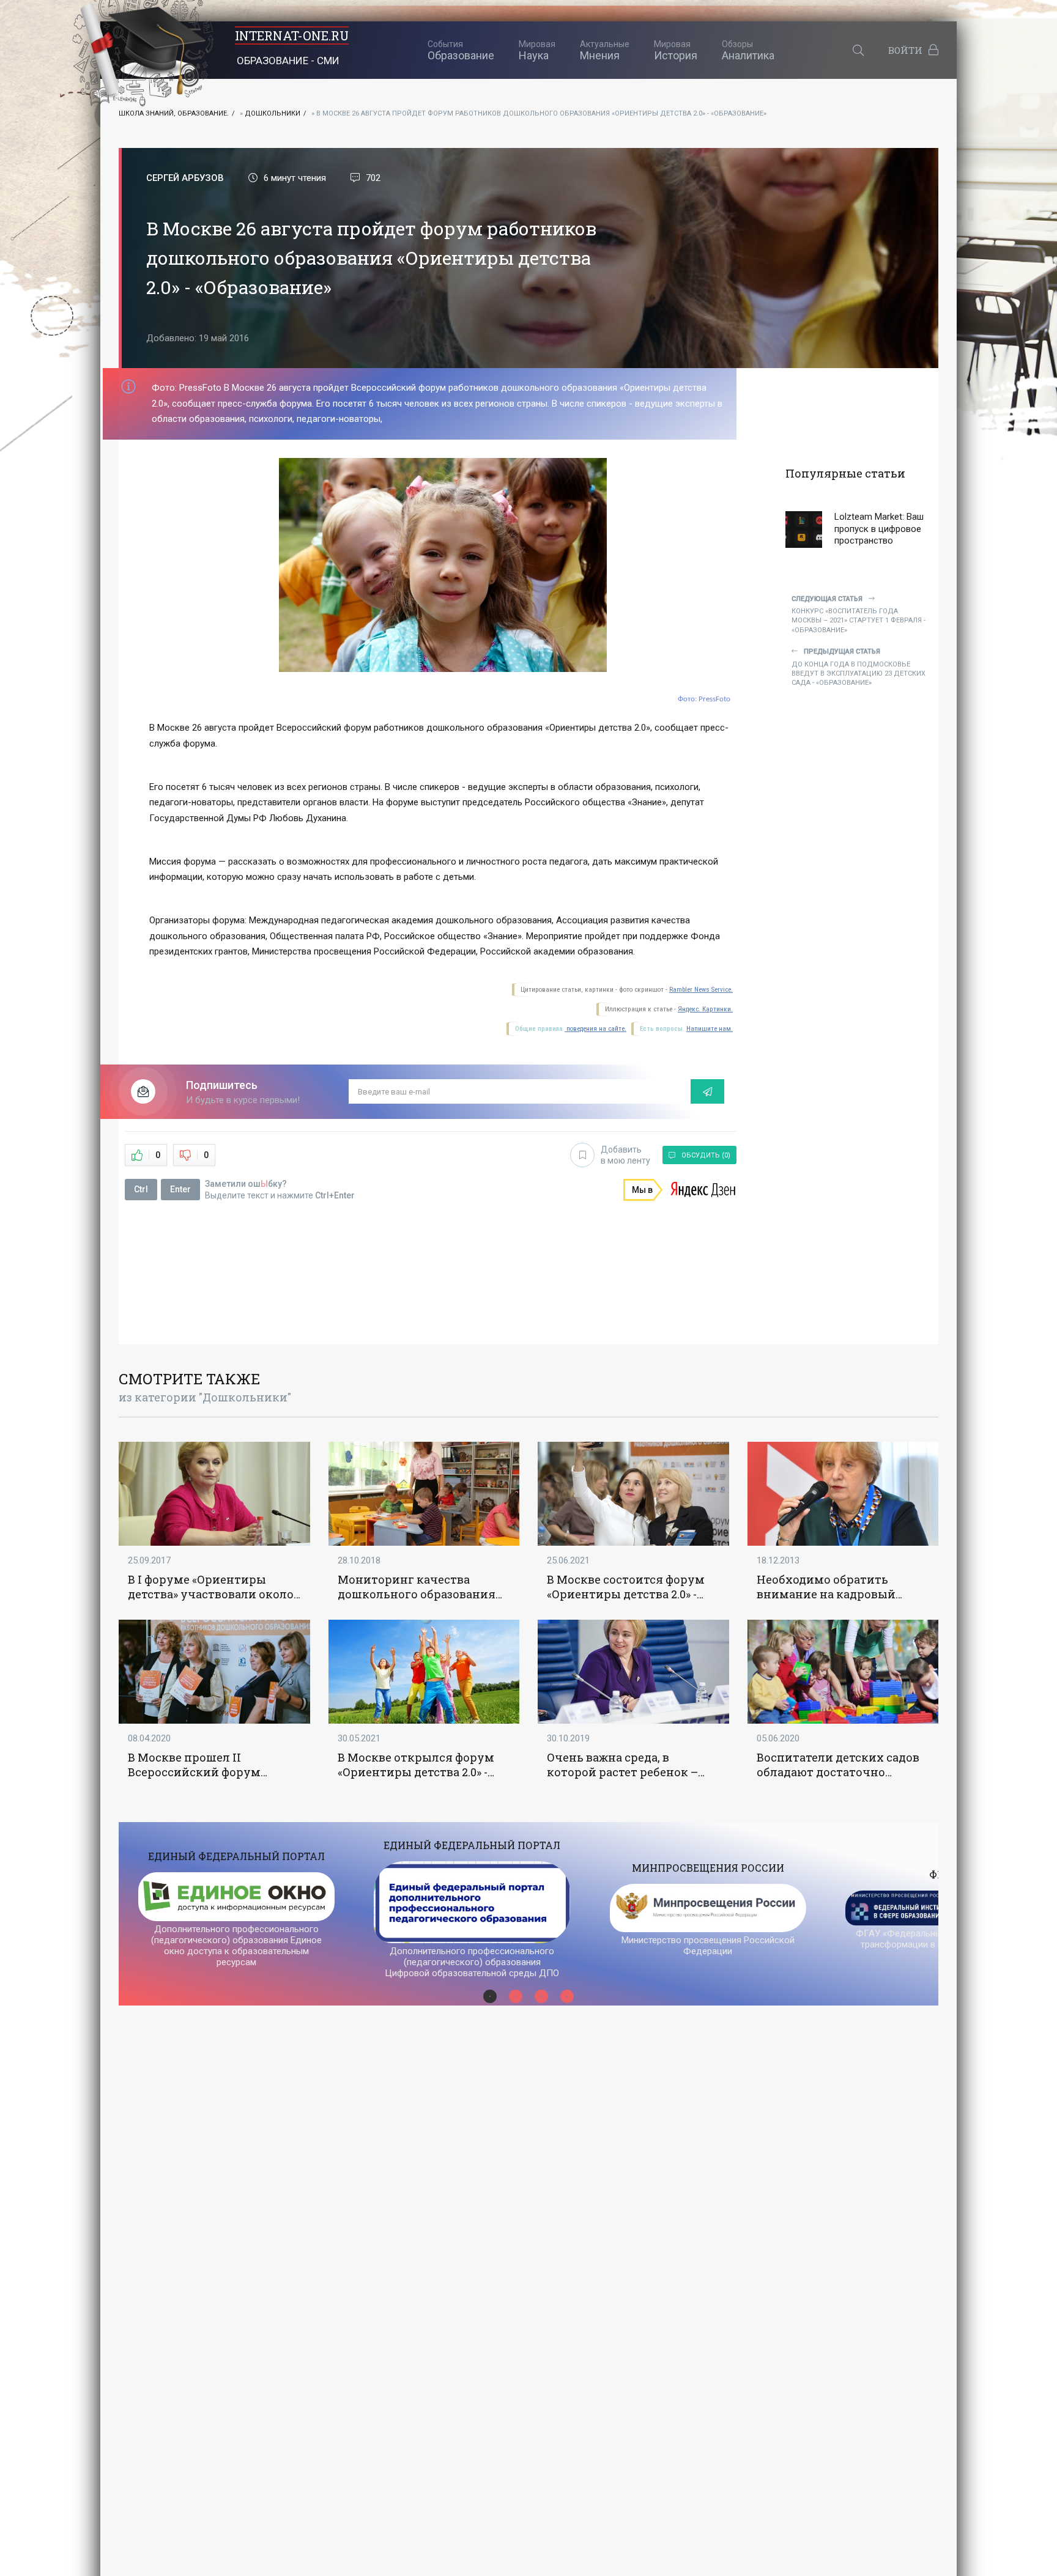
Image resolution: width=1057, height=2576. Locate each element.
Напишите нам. (710, 1029)
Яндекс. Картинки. (705, 1009)
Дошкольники (273, 113)
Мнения (605, 50)
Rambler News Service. (701, 990)
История (676, 50)
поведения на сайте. (595, 1029)
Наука (537, 50)
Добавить (625, 1155)
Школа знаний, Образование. (174, 113)
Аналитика (748, 50)
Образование (461, 50)
